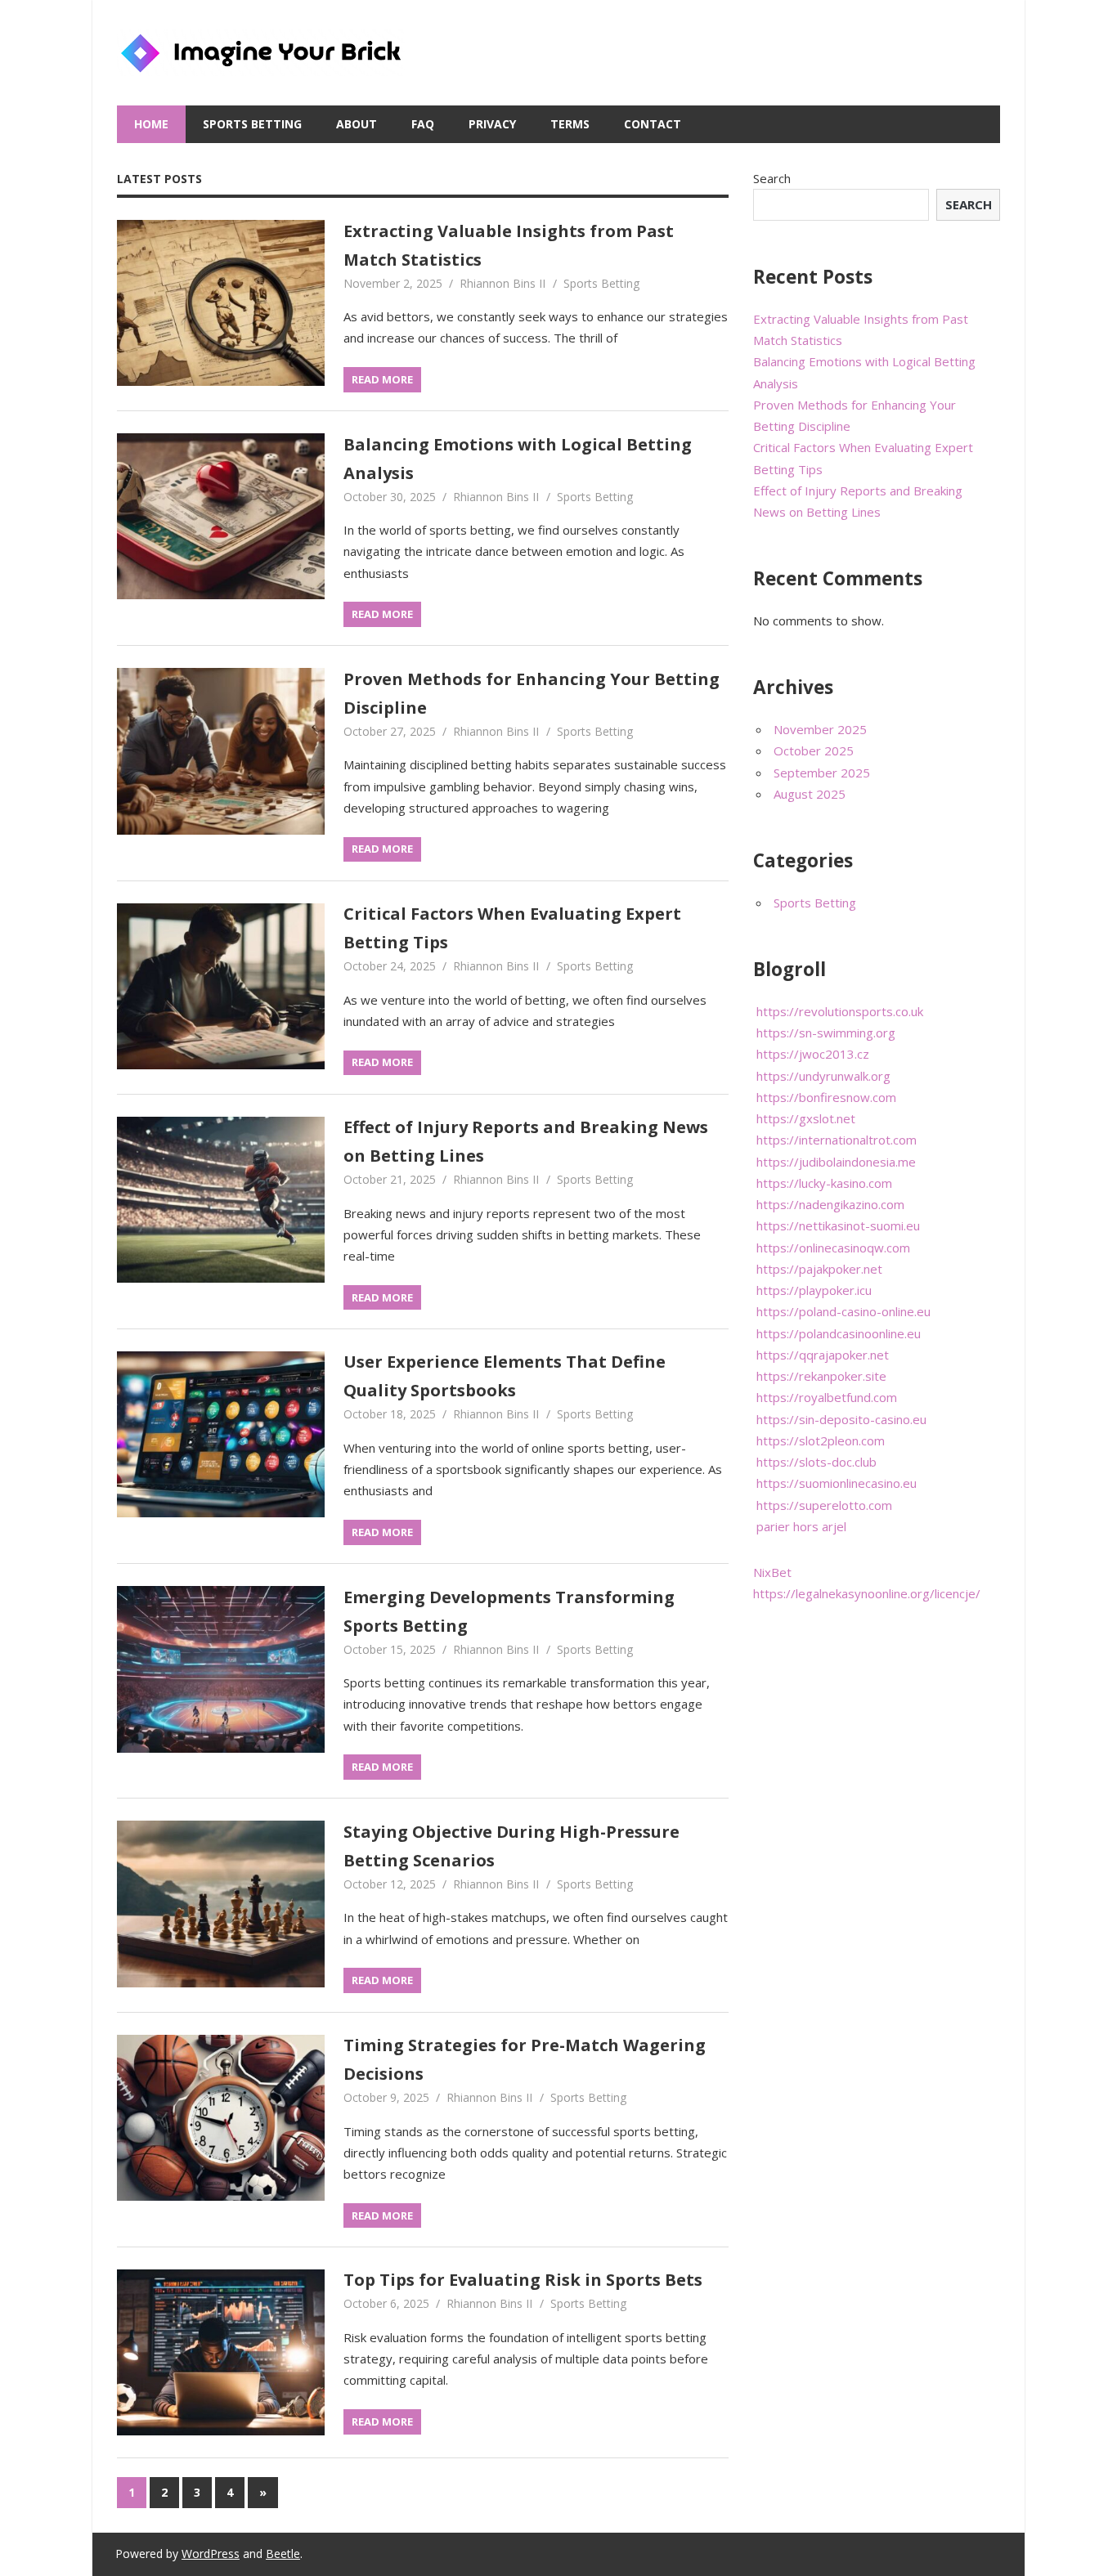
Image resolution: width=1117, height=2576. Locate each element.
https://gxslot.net (806, 1118)
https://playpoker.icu (814, 1290)
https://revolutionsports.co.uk (840, 1011)
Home (151, 124)
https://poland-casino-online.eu (843, 1311)
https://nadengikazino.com (830, 1204)
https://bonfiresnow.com (826, 1097)
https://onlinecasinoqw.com (833, 1248)
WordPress (211, 2554)
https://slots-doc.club (816, 1462)
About (357, 124)
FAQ (423, 124)
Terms (570, 124)
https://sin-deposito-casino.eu (841, 1419)
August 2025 (810, 794)
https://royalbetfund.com (827, 1397)
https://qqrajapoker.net (823, 1355)
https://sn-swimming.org (826, 1033)
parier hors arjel (801, 1526)
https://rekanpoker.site (821, 1376)
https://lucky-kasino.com (824, 1183)
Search (772, 178)
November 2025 (820, 729)
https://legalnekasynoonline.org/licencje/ (867, 1593)
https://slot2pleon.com (821, 1440)
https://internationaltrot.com (837, 1140)
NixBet (772, 1572)
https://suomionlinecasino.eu (837, 1483)
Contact (653, 124)
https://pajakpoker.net (819, 1269)
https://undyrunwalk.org (823, 1076)
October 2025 (814, 750)
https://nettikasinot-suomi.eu (838, 1225)
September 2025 (822, 773)
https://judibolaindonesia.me (836, 1162)
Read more (382, 379)
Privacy (492, 124)
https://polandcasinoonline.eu (839, 1333)
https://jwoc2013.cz (813, 1054)
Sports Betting (252, 124)
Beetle (283, 2554)
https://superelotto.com (824, 1505)
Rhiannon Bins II (502, 283)
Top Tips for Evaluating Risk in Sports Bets (523, 2280)
